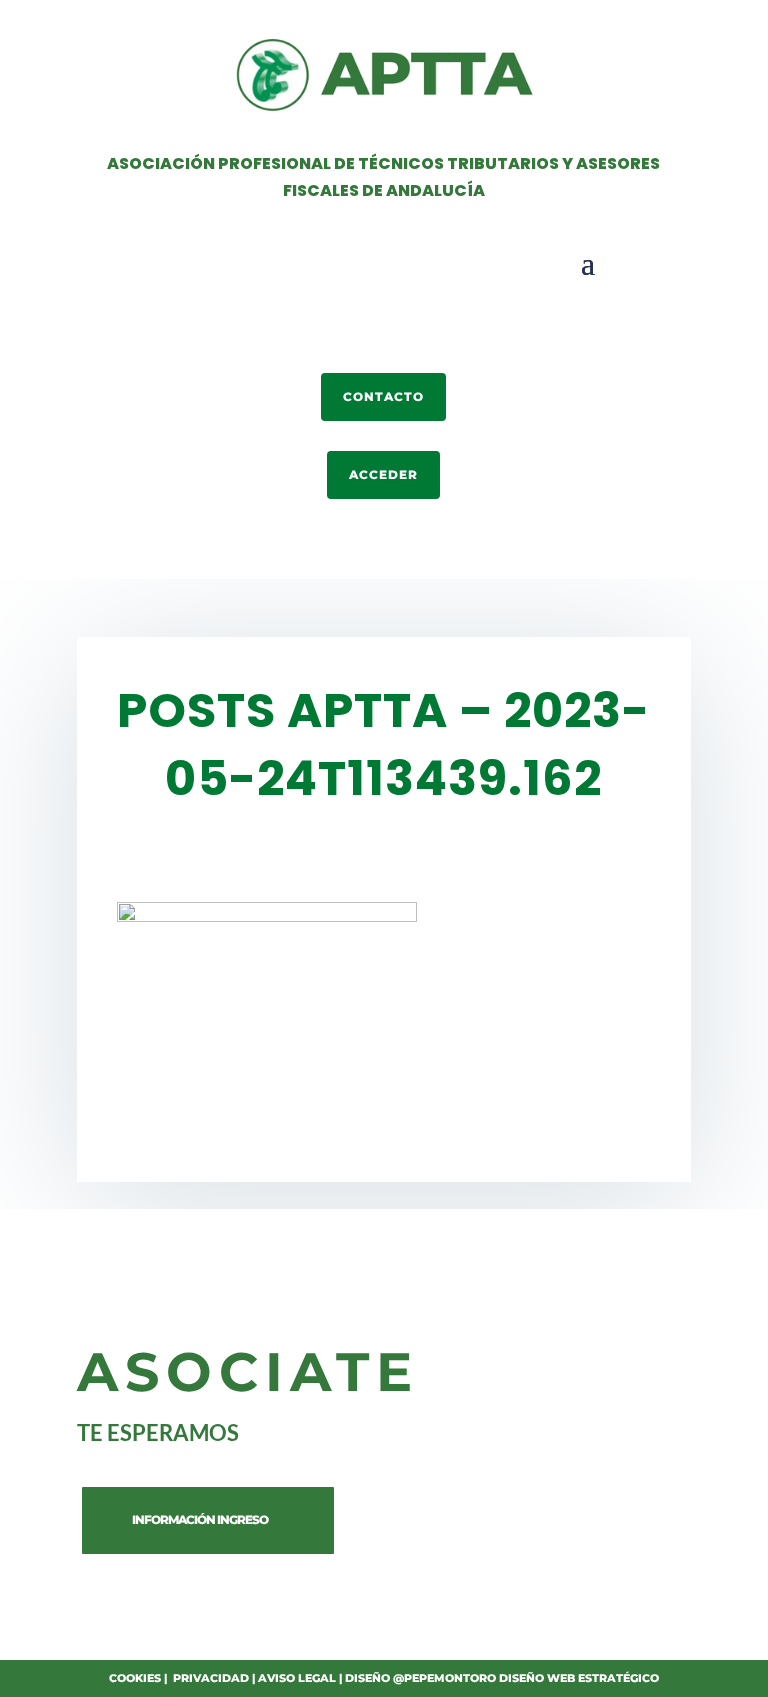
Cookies (135, 1678)
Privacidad (211, 1678)
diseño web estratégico (579, 1678)
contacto (383, 396)
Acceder (383, 474)
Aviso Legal (297, 1678)
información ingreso (200, 1519)
